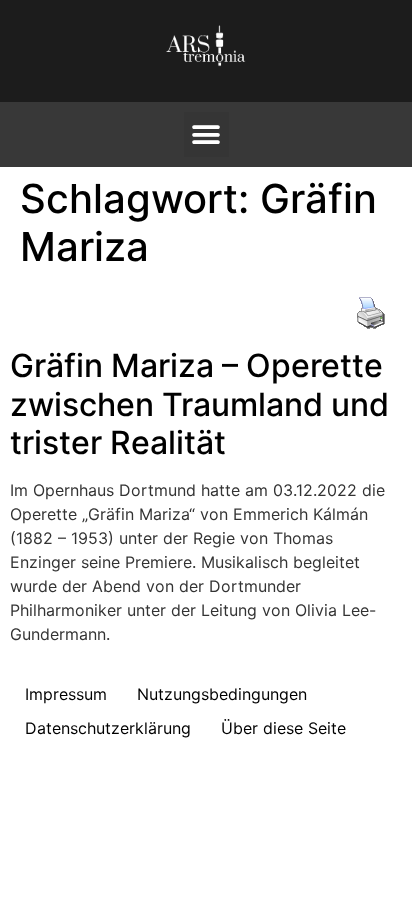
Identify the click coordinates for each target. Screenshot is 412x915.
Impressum (66, 694)
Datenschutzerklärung (108, 728)
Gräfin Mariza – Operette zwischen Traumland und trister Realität (199, 404)
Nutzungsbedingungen (222, 694)
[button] (206, 134)
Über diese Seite (283, 728)
